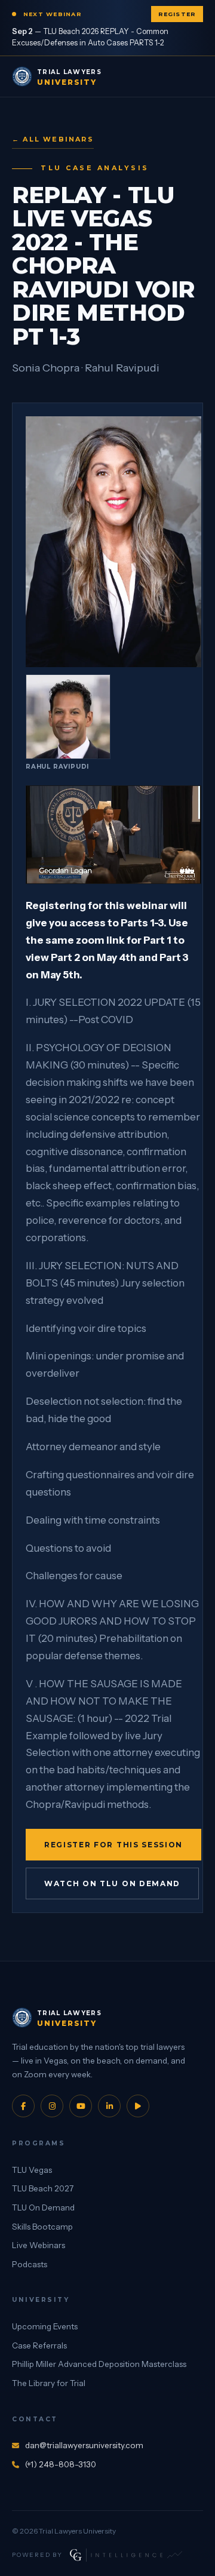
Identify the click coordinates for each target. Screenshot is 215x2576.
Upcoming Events (45, 2326)
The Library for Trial (49, 2383)
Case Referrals (39, 2345)
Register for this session (113, 1845)
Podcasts (30, 2264)
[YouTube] (81, 2106)
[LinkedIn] (109, 2106)
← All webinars (53, 139)
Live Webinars (39, 2245)
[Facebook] (23, 2106)
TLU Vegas (32, 2170)
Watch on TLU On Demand (112, 1883)
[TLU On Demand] (138, 2106)
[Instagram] (52, 2106)
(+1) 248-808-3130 (61, 2464)
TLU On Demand (43, 2207)
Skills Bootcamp (42, 2227)
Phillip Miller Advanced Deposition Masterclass (99, 2364)
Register (177, 14)
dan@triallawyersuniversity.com (84, 2445)
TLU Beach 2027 (43, 2188)
